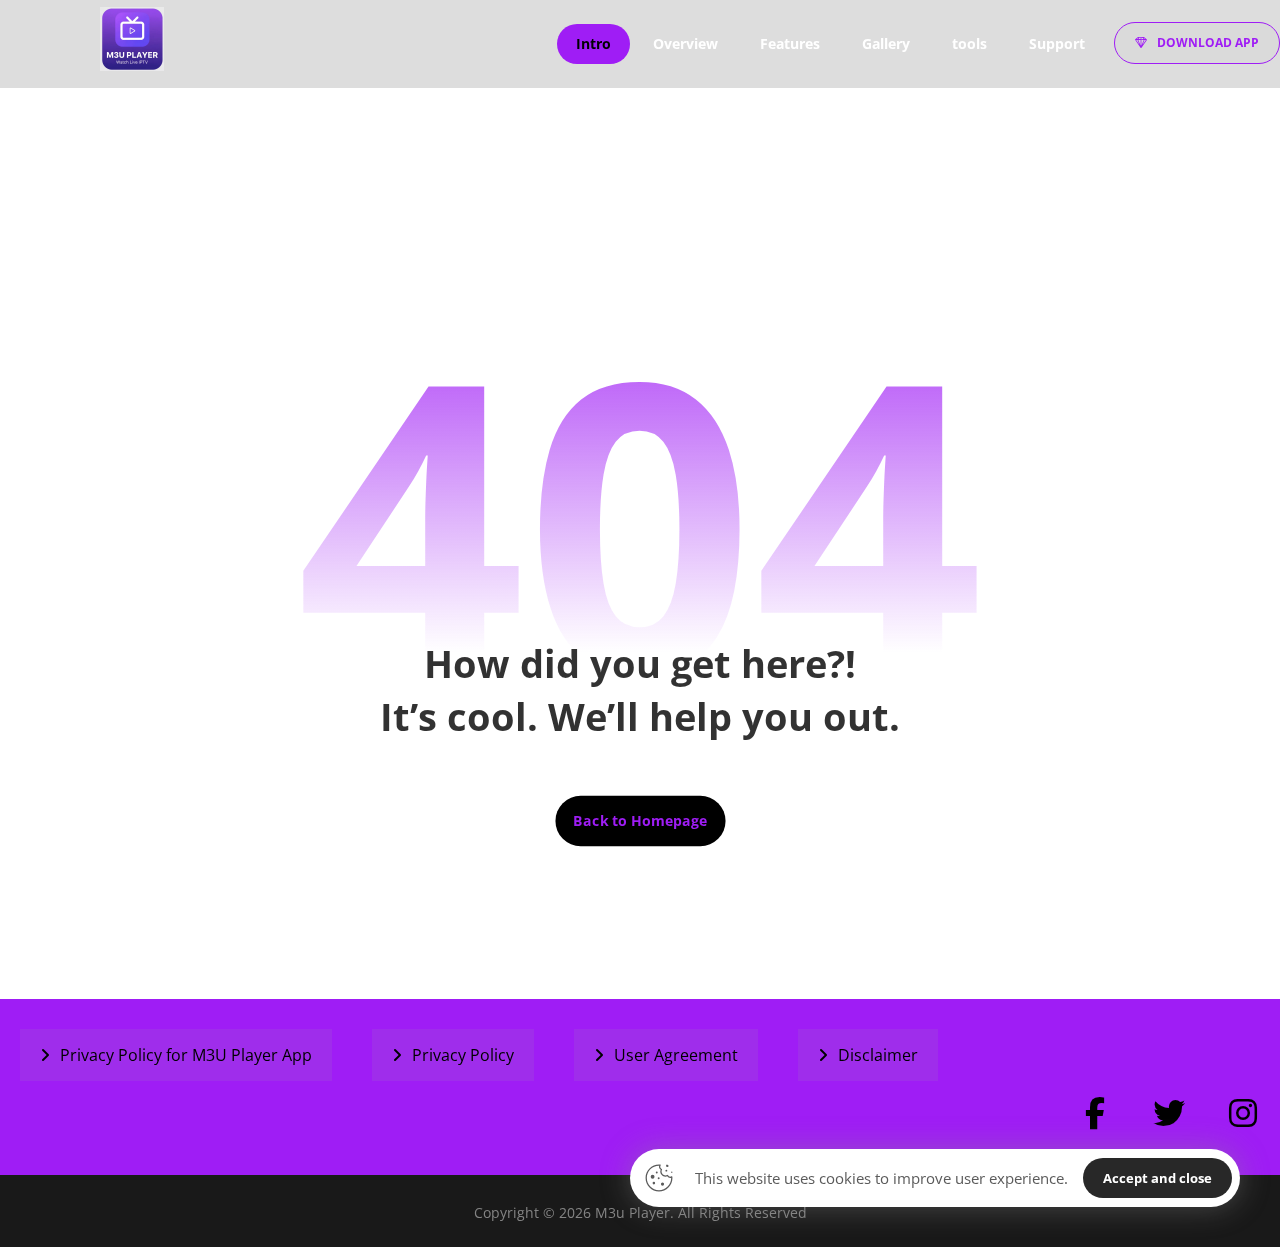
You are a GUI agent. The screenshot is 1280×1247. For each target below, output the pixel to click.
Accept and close (1157, 1178)
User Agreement (676, 1055)
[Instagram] (1243, 1113)
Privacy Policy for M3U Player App (186, 1055)
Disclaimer (878, 1055)
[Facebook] (1095, 1113)
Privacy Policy (463, 1055)
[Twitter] (1169, 1113)
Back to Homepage (640, 821)
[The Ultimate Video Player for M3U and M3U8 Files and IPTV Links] (132, 39)
